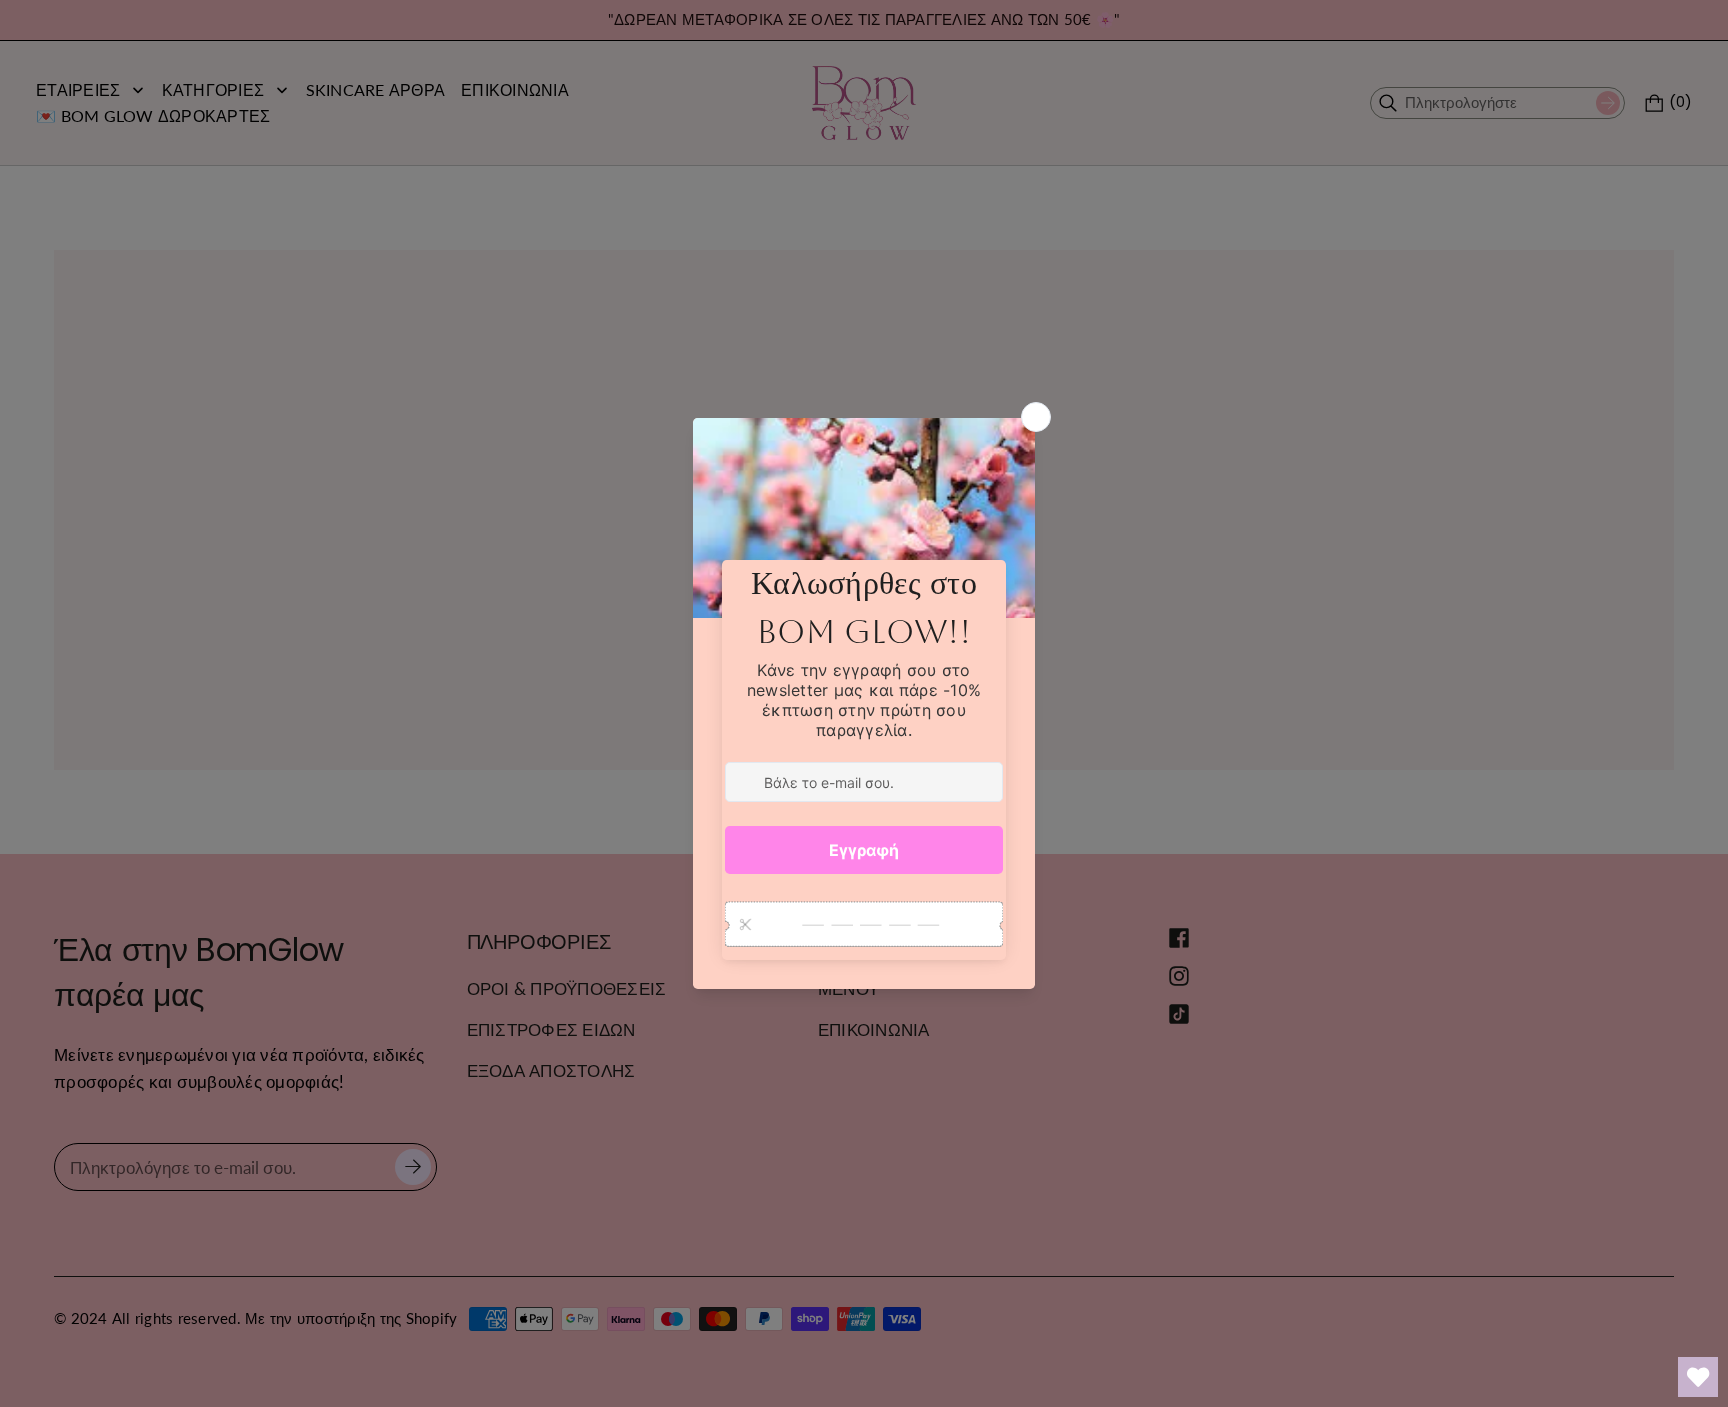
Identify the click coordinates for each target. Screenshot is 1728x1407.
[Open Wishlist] (1698, 1377)
